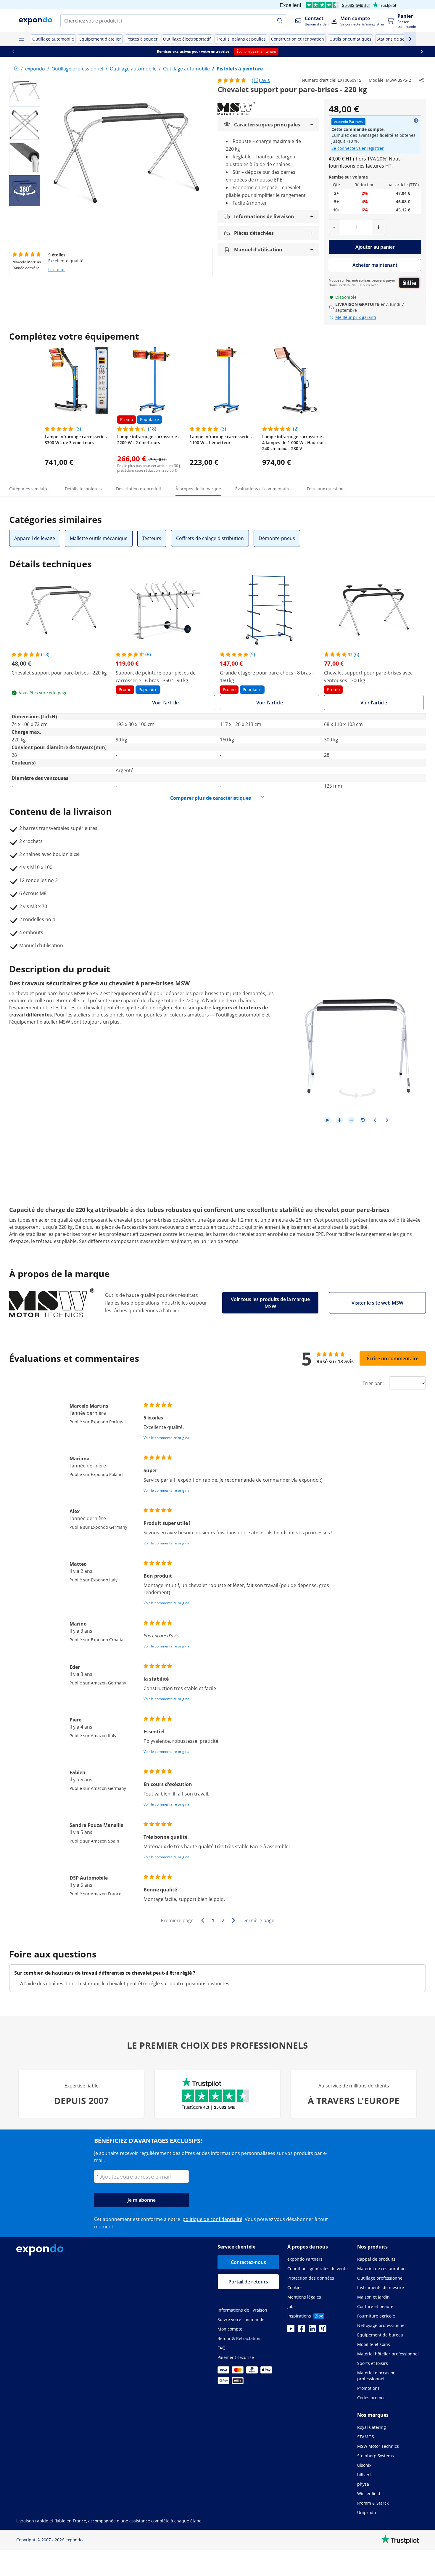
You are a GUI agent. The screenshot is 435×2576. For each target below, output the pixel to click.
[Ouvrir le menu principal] (21, 39)
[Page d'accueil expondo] (16, 69)
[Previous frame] (375, 1120)
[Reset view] (363, 1120)
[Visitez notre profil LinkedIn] (312, 2330)
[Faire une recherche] (280, 21)
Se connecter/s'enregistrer (358, 148)
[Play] (328, 1120)
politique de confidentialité (212, 2219)
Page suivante (235, 1921)
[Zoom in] (339, 1120)
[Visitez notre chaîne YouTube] (291, 2330)
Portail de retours (248, 2282)
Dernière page (258, 1920)
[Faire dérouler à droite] (422, 52)
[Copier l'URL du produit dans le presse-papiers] (421, 80)
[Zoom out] (351, 1120)
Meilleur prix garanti (356, 317)
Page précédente (204, 1921)
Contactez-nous (248, 2262)
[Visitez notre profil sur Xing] (323, 2330)
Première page (177, 1920)
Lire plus (57, 270)
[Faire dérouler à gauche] (13, 52)
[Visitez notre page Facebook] (302, 2330)
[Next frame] (387, 1120)
